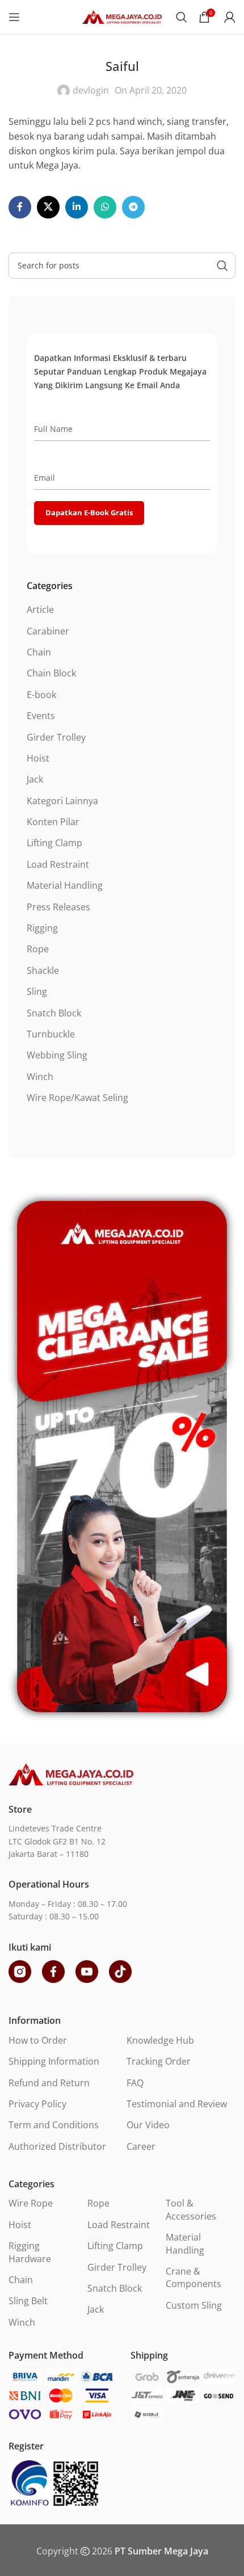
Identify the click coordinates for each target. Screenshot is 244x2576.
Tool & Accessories (191, 2209)
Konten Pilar (53, 822)
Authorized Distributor (57, 2146)
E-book (41, 695)
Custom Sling (194, 2305)
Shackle (43, 970)
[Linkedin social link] (77, 207)
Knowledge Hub (160, 2040)
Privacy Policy (37, 2104)
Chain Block (51, 673)
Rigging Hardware (30, 2252)
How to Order (38, 2040)
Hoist (38, 758)
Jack (35, 779)
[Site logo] (122, 16)
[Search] (182, 17)
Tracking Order (159, 2061)
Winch (40, 1077)
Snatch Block (54, 1013)
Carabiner (48, 631)
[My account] (230, 17)
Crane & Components (193, 2277)
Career (141, 2146)
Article (40, 610)
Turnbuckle (51, 1034)
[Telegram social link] (133, 207)
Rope (38, 949)
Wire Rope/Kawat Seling (77, 1098)
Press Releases (58, 907)
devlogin (91, 90)
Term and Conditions (54, 2125)
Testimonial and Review (177, 2104)
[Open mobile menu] (14, 17)
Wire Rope (31, 2203)
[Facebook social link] (20, 207)
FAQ (135, 2083)
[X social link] (48, 207)
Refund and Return (49, 2083)
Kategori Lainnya (62, 801)
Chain (39, 652)
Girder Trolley (56, 737)
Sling (37, 991)
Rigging (42, 928)
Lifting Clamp (54, 843)
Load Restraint (58, 864)
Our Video (148, 2125)
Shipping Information (54, 2061)
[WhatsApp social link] (105, 207)
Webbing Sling (57, 1055)
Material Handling (65, 885)
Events (41, 716)
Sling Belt (28, 2301)
